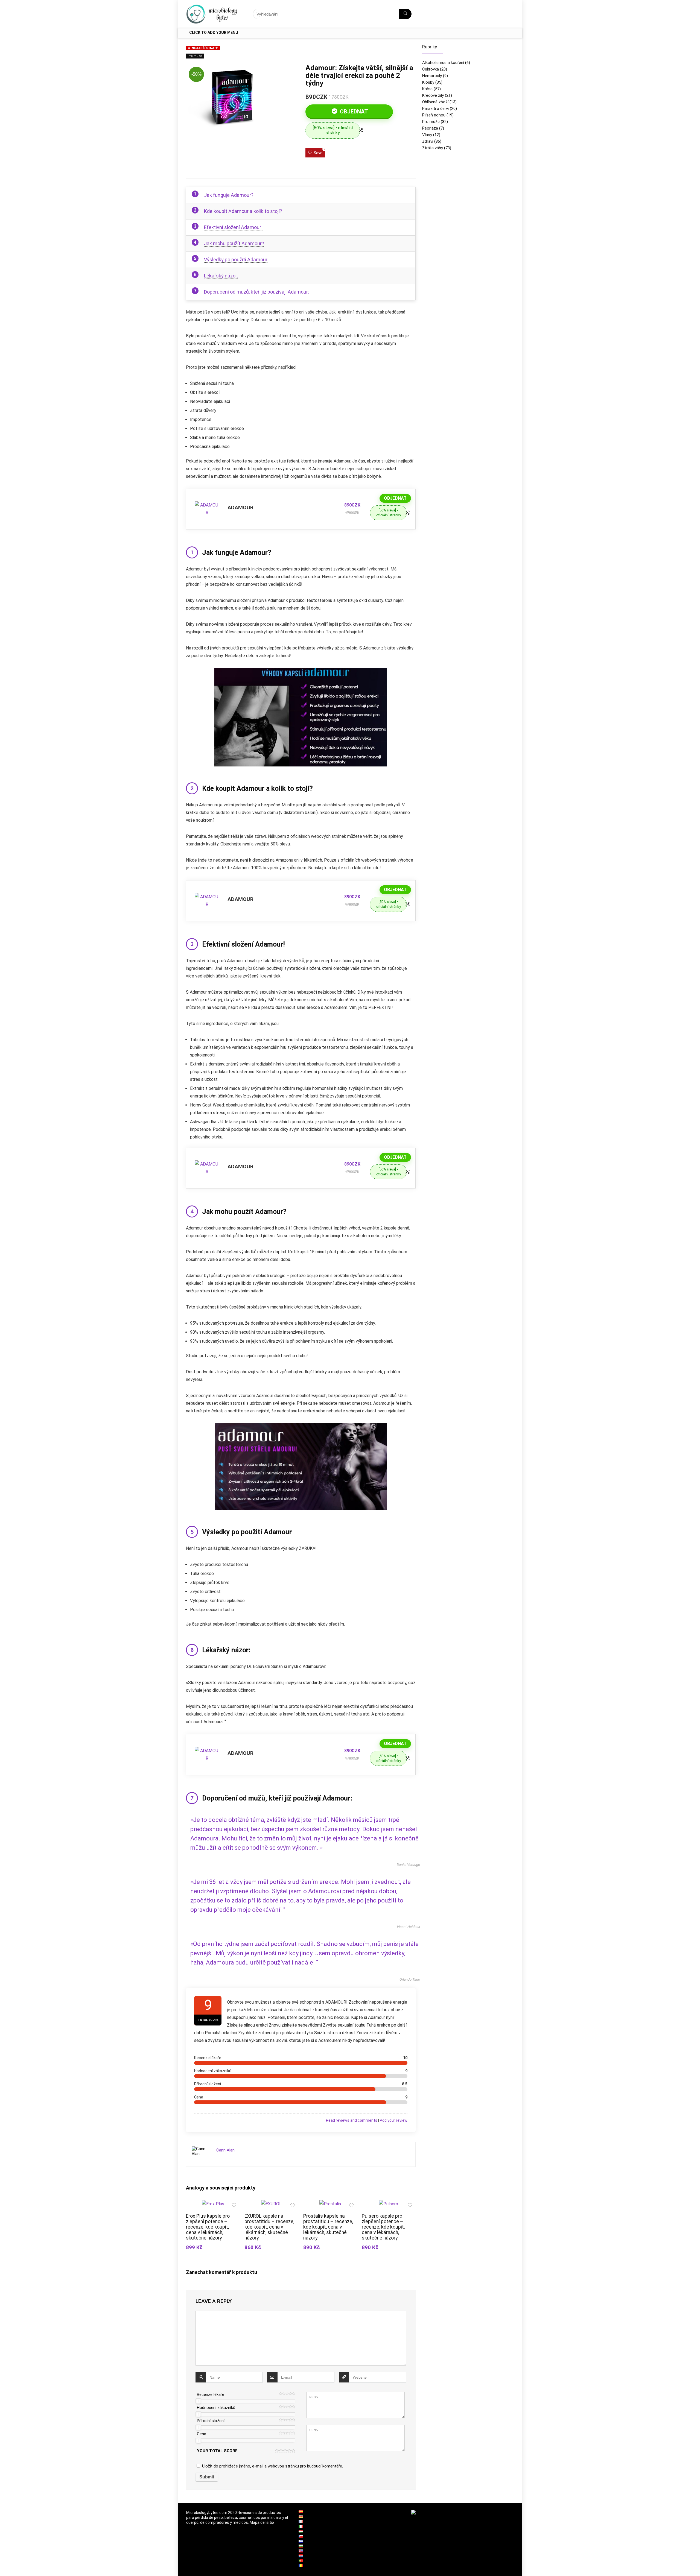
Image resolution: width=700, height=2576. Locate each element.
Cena (202, 2434)
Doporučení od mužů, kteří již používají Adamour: (256, 292)
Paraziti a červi (435, 109)
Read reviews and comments (352, 2120)
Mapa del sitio (262, 2522)
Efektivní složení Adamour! (233, 227)
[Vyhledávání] (405, 14)
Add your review (394, 2120)
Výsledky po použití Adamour (236, 260)
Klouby (428, 82)
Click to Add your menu (214, 33)
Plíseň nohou (434, 115)
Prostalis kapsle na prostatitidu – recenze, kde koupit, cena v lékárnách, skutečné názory (328, 2227)
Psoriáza (430, 128)
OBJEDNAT (353, 112)
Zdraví (428, 141)
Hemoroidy (432, 76)
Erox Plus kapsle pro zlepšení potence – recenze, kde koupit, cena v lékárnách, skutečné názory (208, 2227)
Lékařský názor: (221, 276)
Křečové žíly (433, 95)
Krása (427, 89)
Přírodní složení (211, 2421)
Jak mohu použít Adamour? (234, 243)
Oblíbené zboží (435, 102)
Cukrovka (431, 69)
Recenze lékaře (211, 2394)
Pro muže (195, 56)
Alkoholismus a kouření (443, 63)
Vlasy (427, 135)
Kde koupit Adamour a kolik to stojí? (243, 211)
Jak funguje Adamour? (229, 195)
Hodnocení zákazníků (216, 2408)
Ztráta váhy (433, 148)
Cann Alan (225, 2150)
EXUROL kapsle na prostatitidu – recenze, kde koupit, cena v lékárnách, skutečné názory (269, 2227)
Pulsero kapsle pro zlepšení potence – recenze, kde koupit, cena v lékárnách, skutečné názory (383, 2227)
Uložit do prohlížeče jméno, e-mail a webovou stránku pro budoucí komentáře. (272, 2466)
